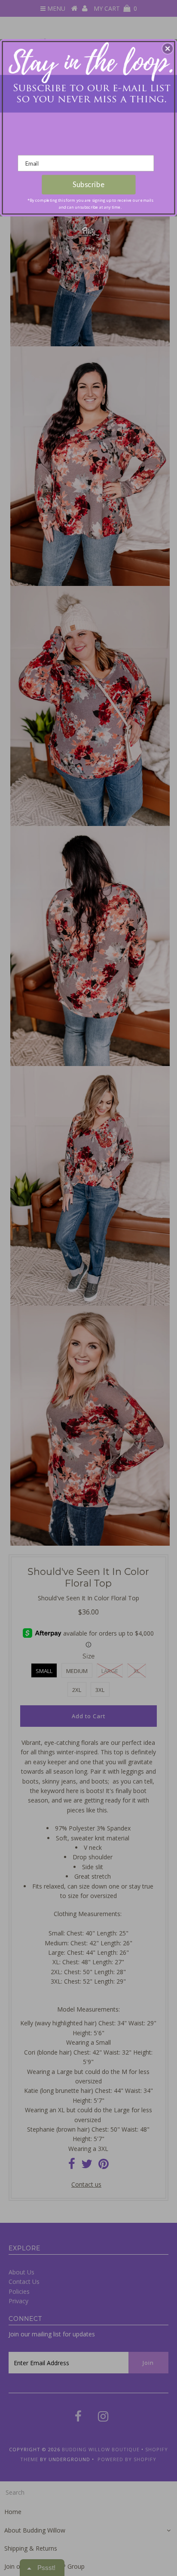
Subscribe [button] (88, 185)
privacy (88, 248)
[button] (168, 49)
